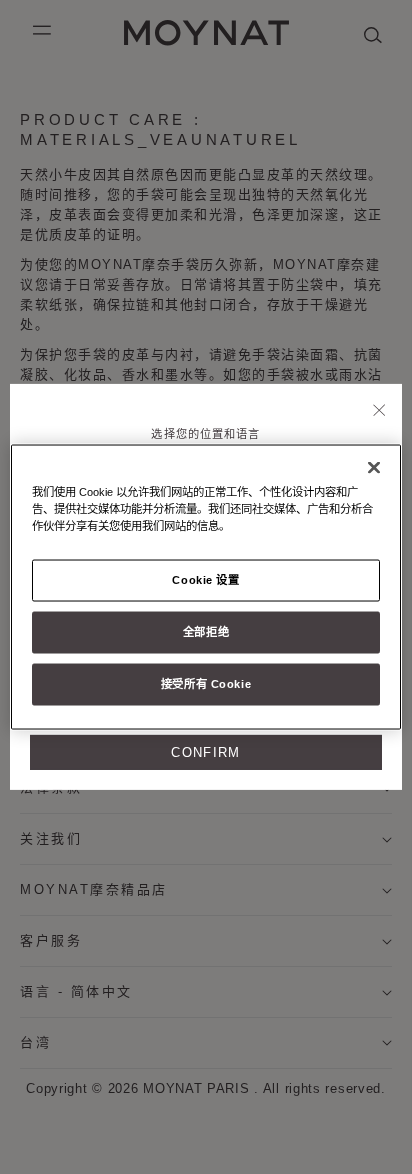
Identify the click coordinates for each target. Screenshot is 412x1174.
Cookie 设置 (205, 580)
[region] (205, 587)
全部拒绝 (206, 632)
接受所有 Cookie (206, 684)
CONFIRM (205, 752)
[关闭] (379, 412)
